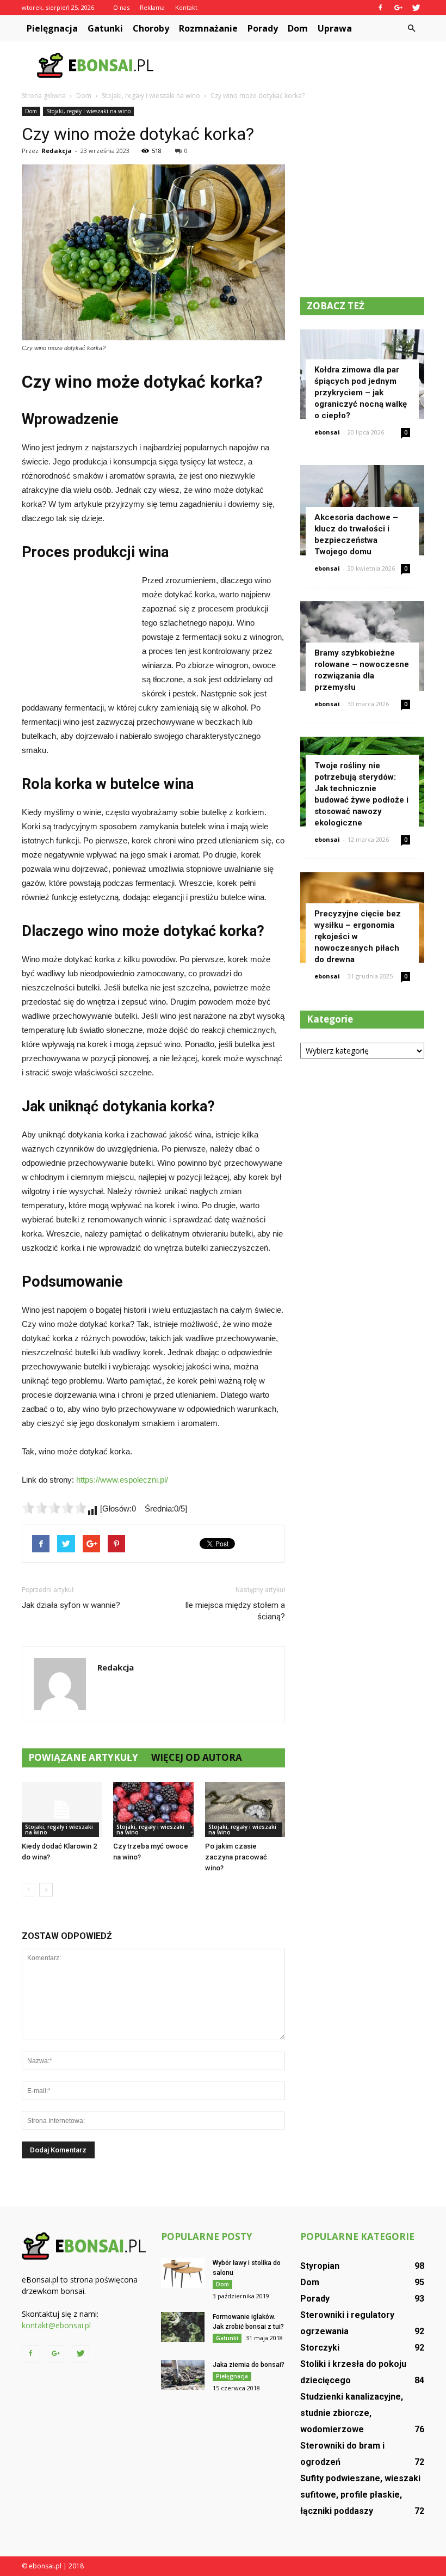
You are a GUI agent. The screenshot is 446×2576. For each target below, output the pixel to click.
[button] (411, 28)
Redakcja (57, 151)
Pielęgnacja (52, 28)
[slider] (54, 1508)
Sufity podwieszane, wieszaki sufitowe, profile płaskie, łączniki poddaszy (360, 2495)
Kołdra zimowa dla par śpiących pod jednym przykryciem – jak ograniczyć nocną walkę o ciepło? (361, 393)
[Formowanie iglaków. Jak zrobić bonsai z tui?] (183, 2327)
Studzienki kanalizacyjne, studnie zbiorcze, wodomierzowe (352, 2413)
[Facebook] (380, 8)
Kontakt (186, 7)
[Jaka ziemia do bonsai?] (183, 2375)
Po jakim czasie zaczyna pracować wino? (236, 1857)
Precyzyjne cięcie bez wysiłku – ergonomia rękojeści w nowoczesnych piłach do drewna (358, 937)
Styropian (320, 2266)
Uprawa (335, 28)
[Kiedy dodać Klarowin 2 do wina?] (62, 1810)
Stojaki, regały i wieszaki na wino (88, 111)
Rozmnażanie (208, 28)
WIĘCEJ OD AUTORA (197, 1757)
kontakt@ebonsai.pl (56, 2325)
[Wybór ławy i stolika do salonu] (183, 2273)
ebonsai (327, 432)
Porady (263, 28)
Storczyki (320, 2348)
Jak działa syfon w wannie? (71, 1605)
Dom (298, 28)
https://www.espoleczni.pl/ (122, 1480)
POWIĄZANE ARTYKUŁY (83, 1757)
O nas (121, 7)
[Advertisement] (296, 65)
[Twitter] (416, 8)
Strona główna (44, 96)
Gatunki (105, 28)
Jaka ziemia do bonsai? (249, 2365)
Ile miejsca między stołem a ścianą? (235, 1611)
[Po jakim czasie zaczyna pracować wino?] (245, 1810)
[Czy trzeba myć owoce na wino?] (153, 1810)
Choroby (151, 28)
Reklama (152, 7)
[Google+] (398, 8)
